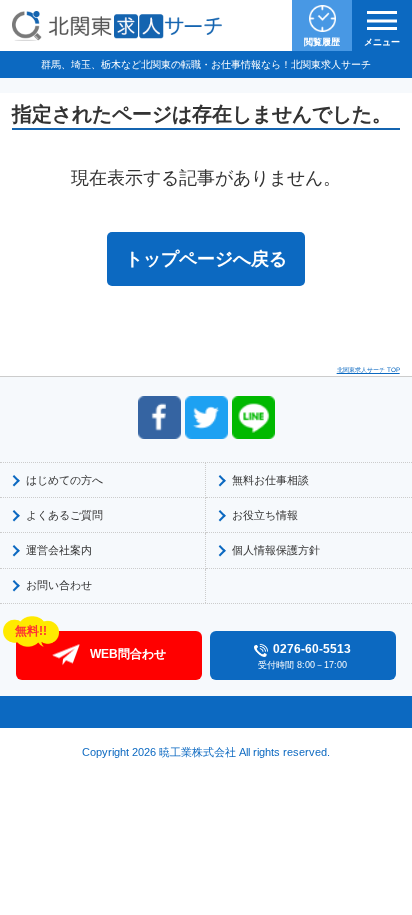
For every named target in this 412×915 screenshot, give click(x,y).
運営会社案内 (59, 550)
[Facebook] (159, 417)
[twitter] (206, 417)
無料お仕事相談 (270, 480)
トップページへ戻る (206, 259)
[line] (253, 417)
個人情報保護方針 (276, 550)
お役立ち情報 (265, 515)
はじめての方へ (64, 480)
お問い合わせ (59, 585)
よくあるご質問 (64, 515)
